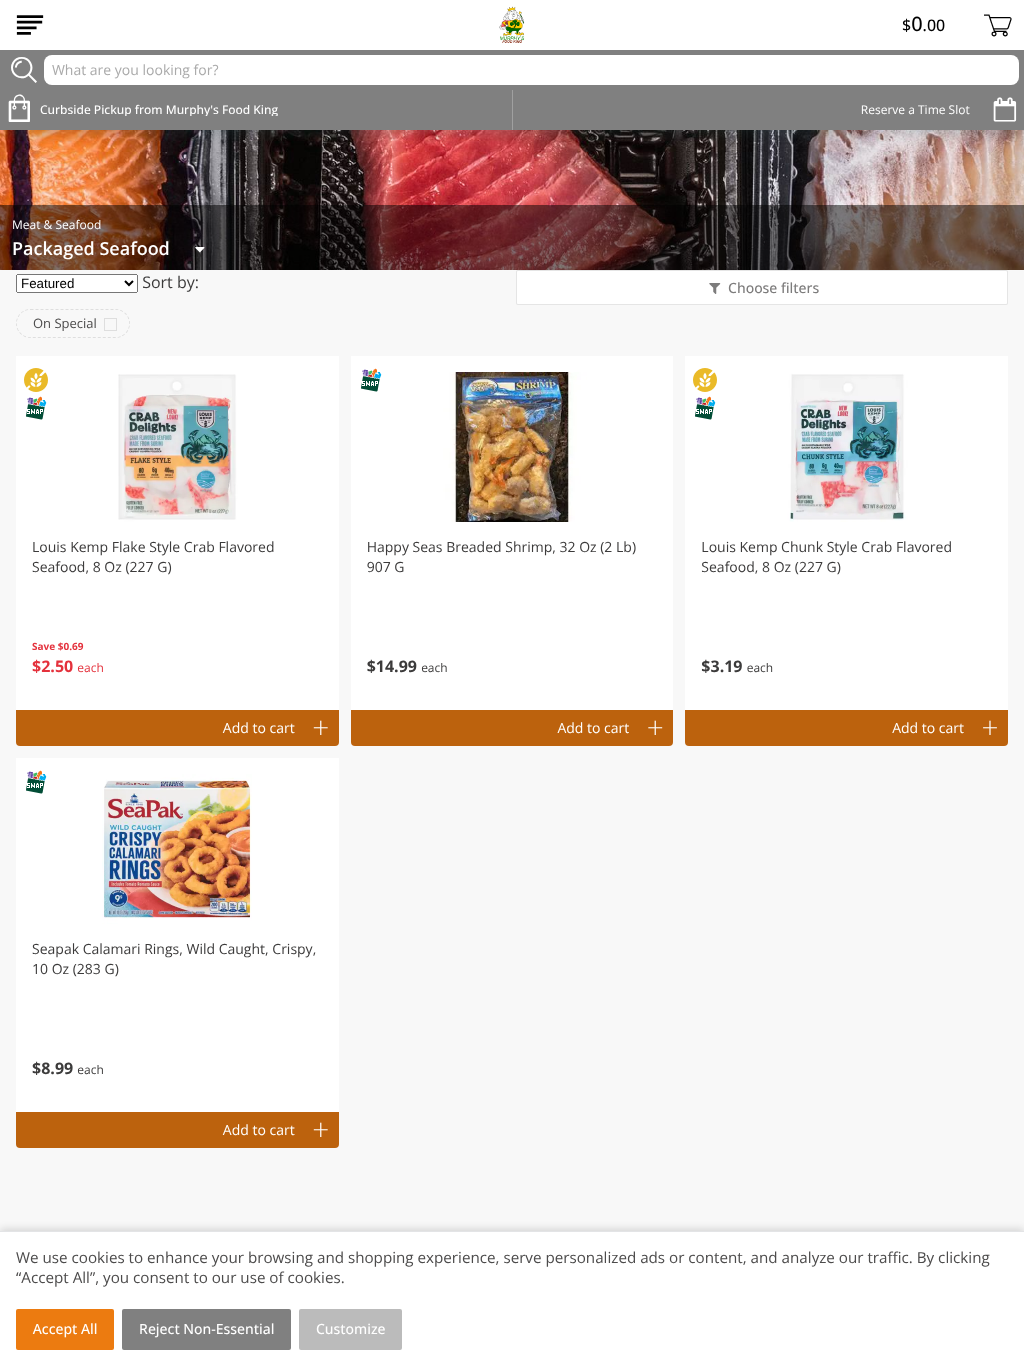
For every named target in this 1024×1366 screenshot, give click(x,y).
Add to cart (259, 728)
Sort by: (170, 282)
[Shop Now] (30, 25)
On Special (65, 323)
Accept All (65, 1329)
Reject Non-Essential (206, 1329)
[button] (177, 533)
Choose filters (773, 288)
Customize (351, 1329)
